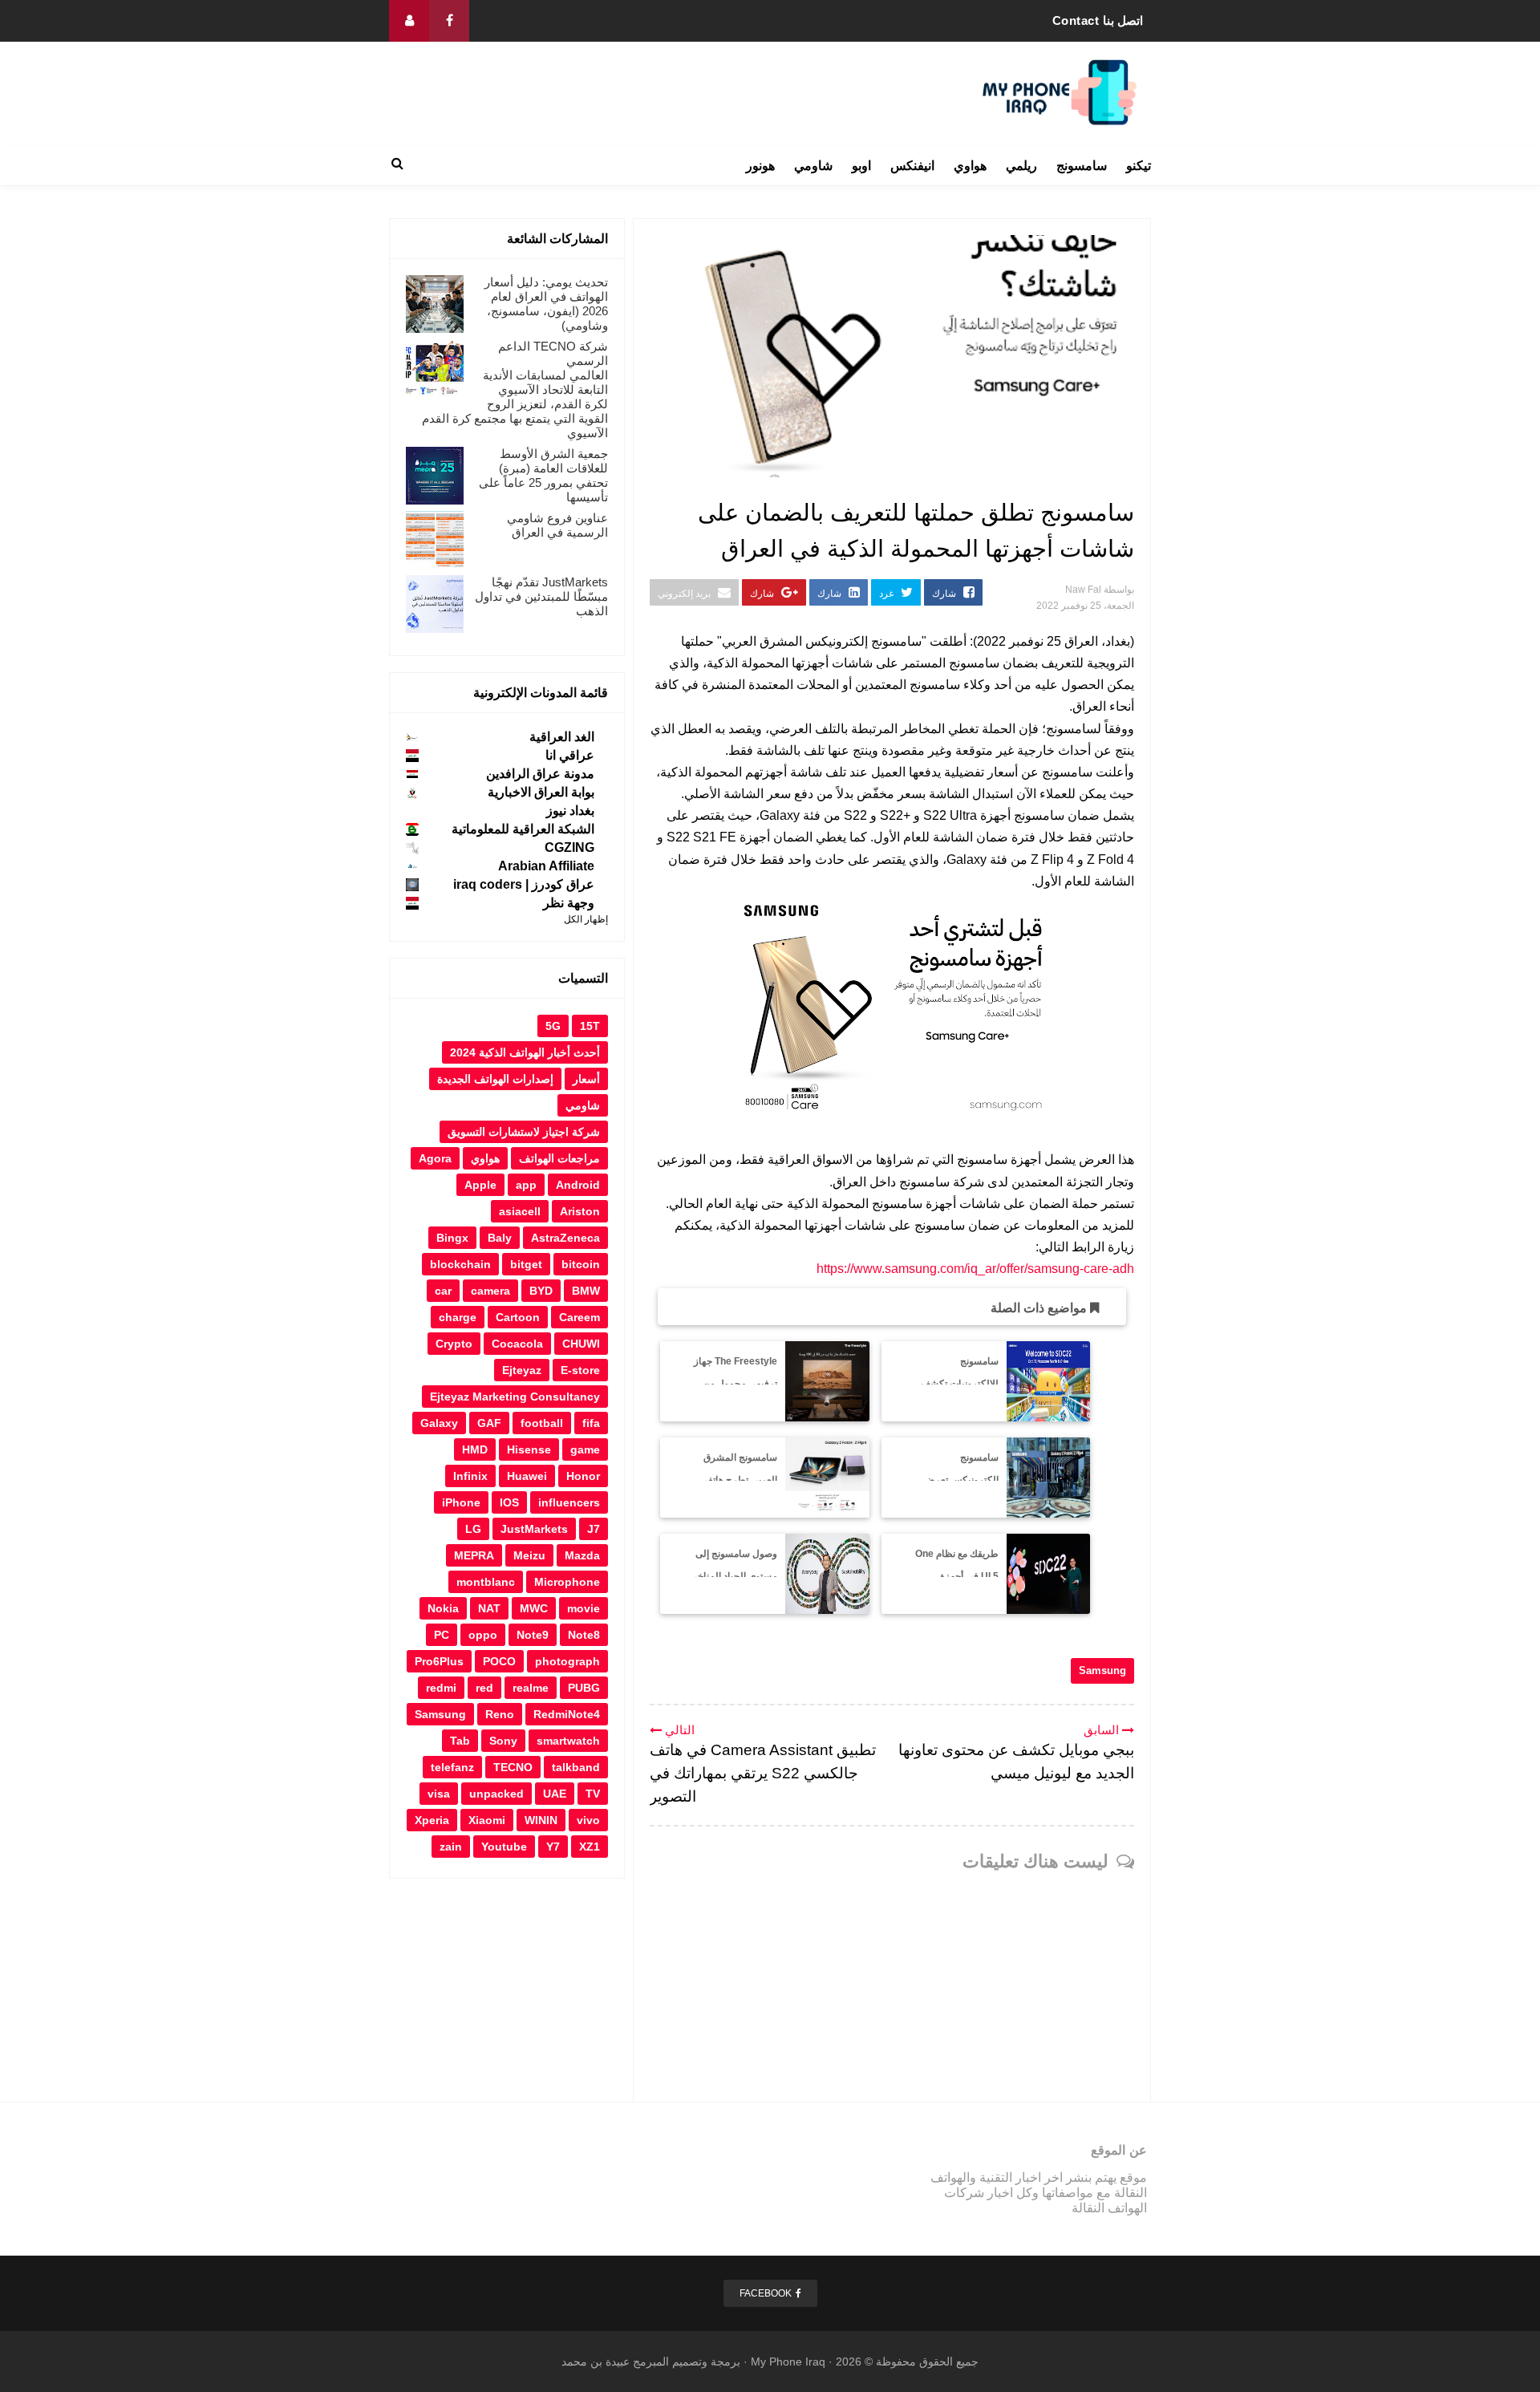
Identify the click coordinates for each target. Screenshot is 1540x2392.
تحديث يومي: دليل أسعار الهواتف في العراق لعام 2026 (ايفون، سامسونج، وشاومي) (546, 304)
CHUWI (581, 1344)
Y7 (553, 1847)
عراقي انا (570, 755)
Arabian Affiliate (546, 866)
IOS (509, 1502)
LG (473, 1529)
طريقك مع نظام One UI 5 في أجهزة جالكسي (957, 1577)
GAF (489, 1423)
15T (590, 1026)
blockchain (460, 1264)
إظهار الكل (586, 919)
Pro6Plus (439, 1661)
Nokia (443, 1608)
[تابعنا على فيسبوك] (449, 21)
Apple (480, 1185)
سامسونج (1082, 166)
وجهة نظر (569, 903)
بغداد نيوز (570, 811)
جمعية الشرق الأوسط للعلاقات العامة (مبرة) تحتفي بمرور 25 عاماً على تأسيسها (543, 475)
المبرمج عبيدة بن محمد (615, 2362)
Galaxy (439, 1423)
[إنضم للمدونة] (409, 21)
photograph (567, 1661)
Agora (435, 1158)
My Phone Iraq (788, 2362)
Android (578, 1185)
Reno (500, 1714)
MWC (534, 1608)
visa (439, 1794)
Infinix (470, 1476)
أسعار (586, 1079)
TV (593, 1794)
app (526, 1185)
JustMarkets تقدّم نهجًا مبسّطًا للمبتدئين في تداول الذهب (541, 596)
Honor (583, 1476)
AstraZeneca (565, 1238)
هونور (760, 166)
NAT (489, 1608)
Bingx (452, 1238)
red (484, 1688)
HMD (475, 1449)
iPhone (461, 1502)
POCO (499, 1661)
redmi (441, 1688)
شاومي (813, 166)
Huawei (527, 1476)
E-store (580, 1370)
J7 (594, 1529)
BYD (541, 1291)
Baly (500, 1238)
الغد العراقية (562, 737)
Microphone (567, 1582)
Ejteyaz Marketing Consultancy (515, 1397)
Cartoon (518, 1317)
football (542, 1423)
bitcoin (581, 1264)
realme (531, 1688)
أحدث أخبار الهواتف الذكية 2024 (525, 1052)
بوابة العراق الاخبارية (541, 792)
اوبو (861, 166)
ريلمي (1021, 166)
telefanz (452, 1767)
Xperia (432, 1820)
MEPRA (474, 1555)
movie (584, 1608)
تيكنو (1139, 166)
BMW (586, 1291)
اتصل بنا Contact (1098, 20)
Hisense (529, 1449)
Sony (503, 1741)
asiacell (520, 1211)
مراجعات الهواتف (559, 1158)
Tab (460, 1741)
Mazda (582, 1555)
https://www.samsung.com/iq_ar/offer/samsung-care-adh (975, 1269)
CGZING (569, 847)
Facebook (766, 2293)
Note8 (584, 1635)
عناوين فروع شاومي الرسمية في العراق (557, 525)
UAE (555, 1794)
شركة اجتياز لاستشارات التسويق (524, 1132)
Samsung (1102, 1670)
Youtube (504, 1847)
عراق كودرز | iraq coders (524, 884)
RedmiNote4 (567, 1714)
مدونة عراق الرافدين (540, 774)
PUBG (584, 1688)
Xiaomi (487, 1820)
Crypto (454, 1344)
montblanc (486, 1582)
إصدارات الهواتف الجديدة (495, 1079)
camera (490, 1291)
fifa (591, 1423)
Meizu (529, 1555)
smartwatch (568, 1741)
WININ (541, 1820)
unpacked (496, 1794)
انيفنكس (912, 166)
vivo (588, 1820)
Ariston (580, 1211)
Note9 (533, 1635)
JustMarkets (534, 1529)
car (443, 1291)
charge (458, 1317)
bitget (526, 1264)
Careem (580, 1317)
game (585, 1449)
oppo (483, 1635)
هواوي (970, 166)
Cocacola (517, 1344)
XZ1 (590, 1847)
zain (451, 1847)
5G (553, 1026)
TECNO (513, 1767)
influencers (569, 1502)
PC (442, 1635)
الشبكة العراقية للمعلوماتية (523, 829)
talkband (576, 1767)
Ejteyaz (522, 1370)
